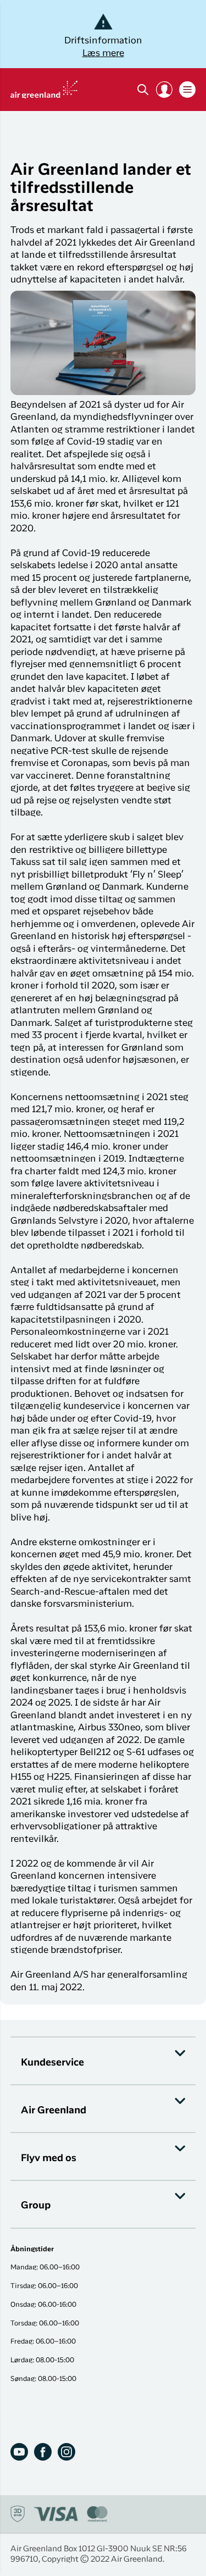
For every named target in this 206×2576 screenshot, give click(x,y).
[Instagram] (66, 2452)
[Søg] (143, 90)
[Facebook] (43, 2452)
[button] (164, 90)
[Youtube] (19, 2452)
